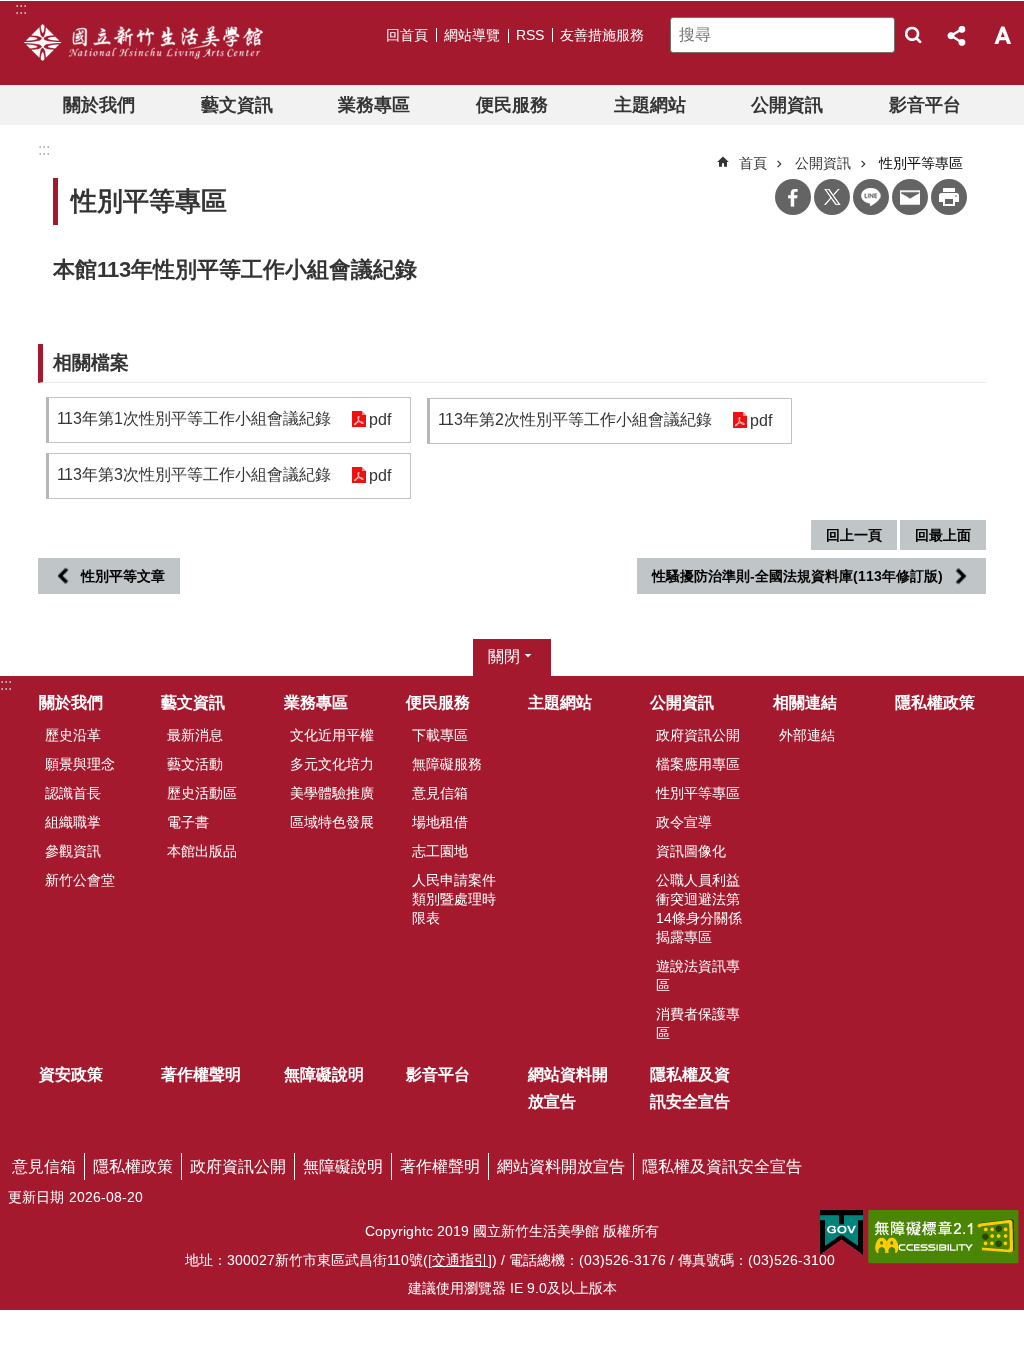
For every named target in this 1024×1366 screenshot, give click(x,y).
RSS (530, 35)
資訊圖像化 (691, 851)
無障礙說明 (324, 1074)
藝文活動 (195, 764)
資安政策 (71, 1074)
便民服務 (512, 105)
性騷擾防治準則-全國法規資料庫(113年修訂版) (797, 576)
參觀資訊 (73, 851)
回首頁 (407, 35)
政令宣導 (684, 822)
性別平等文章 (123, 576)
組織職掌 (73, 822)
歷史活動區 (202, 793)
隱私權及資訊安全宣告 (690, 1088)
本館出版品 (202, 851)
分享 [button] (958, 35)
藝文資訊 (237, 105)
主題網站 (650, 105)
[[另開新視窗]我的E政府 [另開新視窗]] (841, 1233)
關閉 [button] (504, 656)
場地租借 (440, 822)
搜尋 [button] (913, 35)
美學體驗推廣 (332, 793)
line (871, 197)
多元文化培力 (332, 764)
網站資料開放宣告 (568, 1088)
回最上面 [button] (943, 535)
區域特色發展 (332, 822)
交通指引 (460, 1260)
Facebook (793, 197)
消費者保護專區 (698, 1023)
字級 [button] (1002, 35)
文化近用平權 (332, 735)
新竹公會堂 (80, 880)
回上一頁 (854, 535)
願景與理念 (80, 764)
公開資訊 (787, 105)
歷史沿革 (73, 735)
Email (910, 197)
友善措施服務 (602, 35)
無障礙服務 (447, 764)
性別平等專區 (698, 793)
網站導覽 (472, 35)
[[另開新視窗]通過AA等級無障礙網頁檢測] (943, 1237)
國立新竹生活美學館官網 (143, 43)
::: (6, 684)
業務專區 (374, 105)
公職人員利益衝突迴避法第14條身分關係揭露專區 (699, 908)
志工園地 (440, 851)
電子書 (188, 822)
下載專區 (440, 735)
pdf (380, 419)
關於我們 (99, 105)
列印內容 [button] (949, 197)
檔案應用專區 (698, 764)
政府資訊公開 (698, 735)
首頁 (753, 163)
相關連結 (805, 702)
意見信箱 (440, 793)
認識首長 (73, 793)
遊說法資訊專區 (698, 975)
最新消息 (195, 735)
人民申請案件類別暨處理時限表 (454, 899)
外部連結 (807, 735)
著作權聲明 (201, 1074)
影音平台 (925, 105)
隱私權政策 (935, 702)
